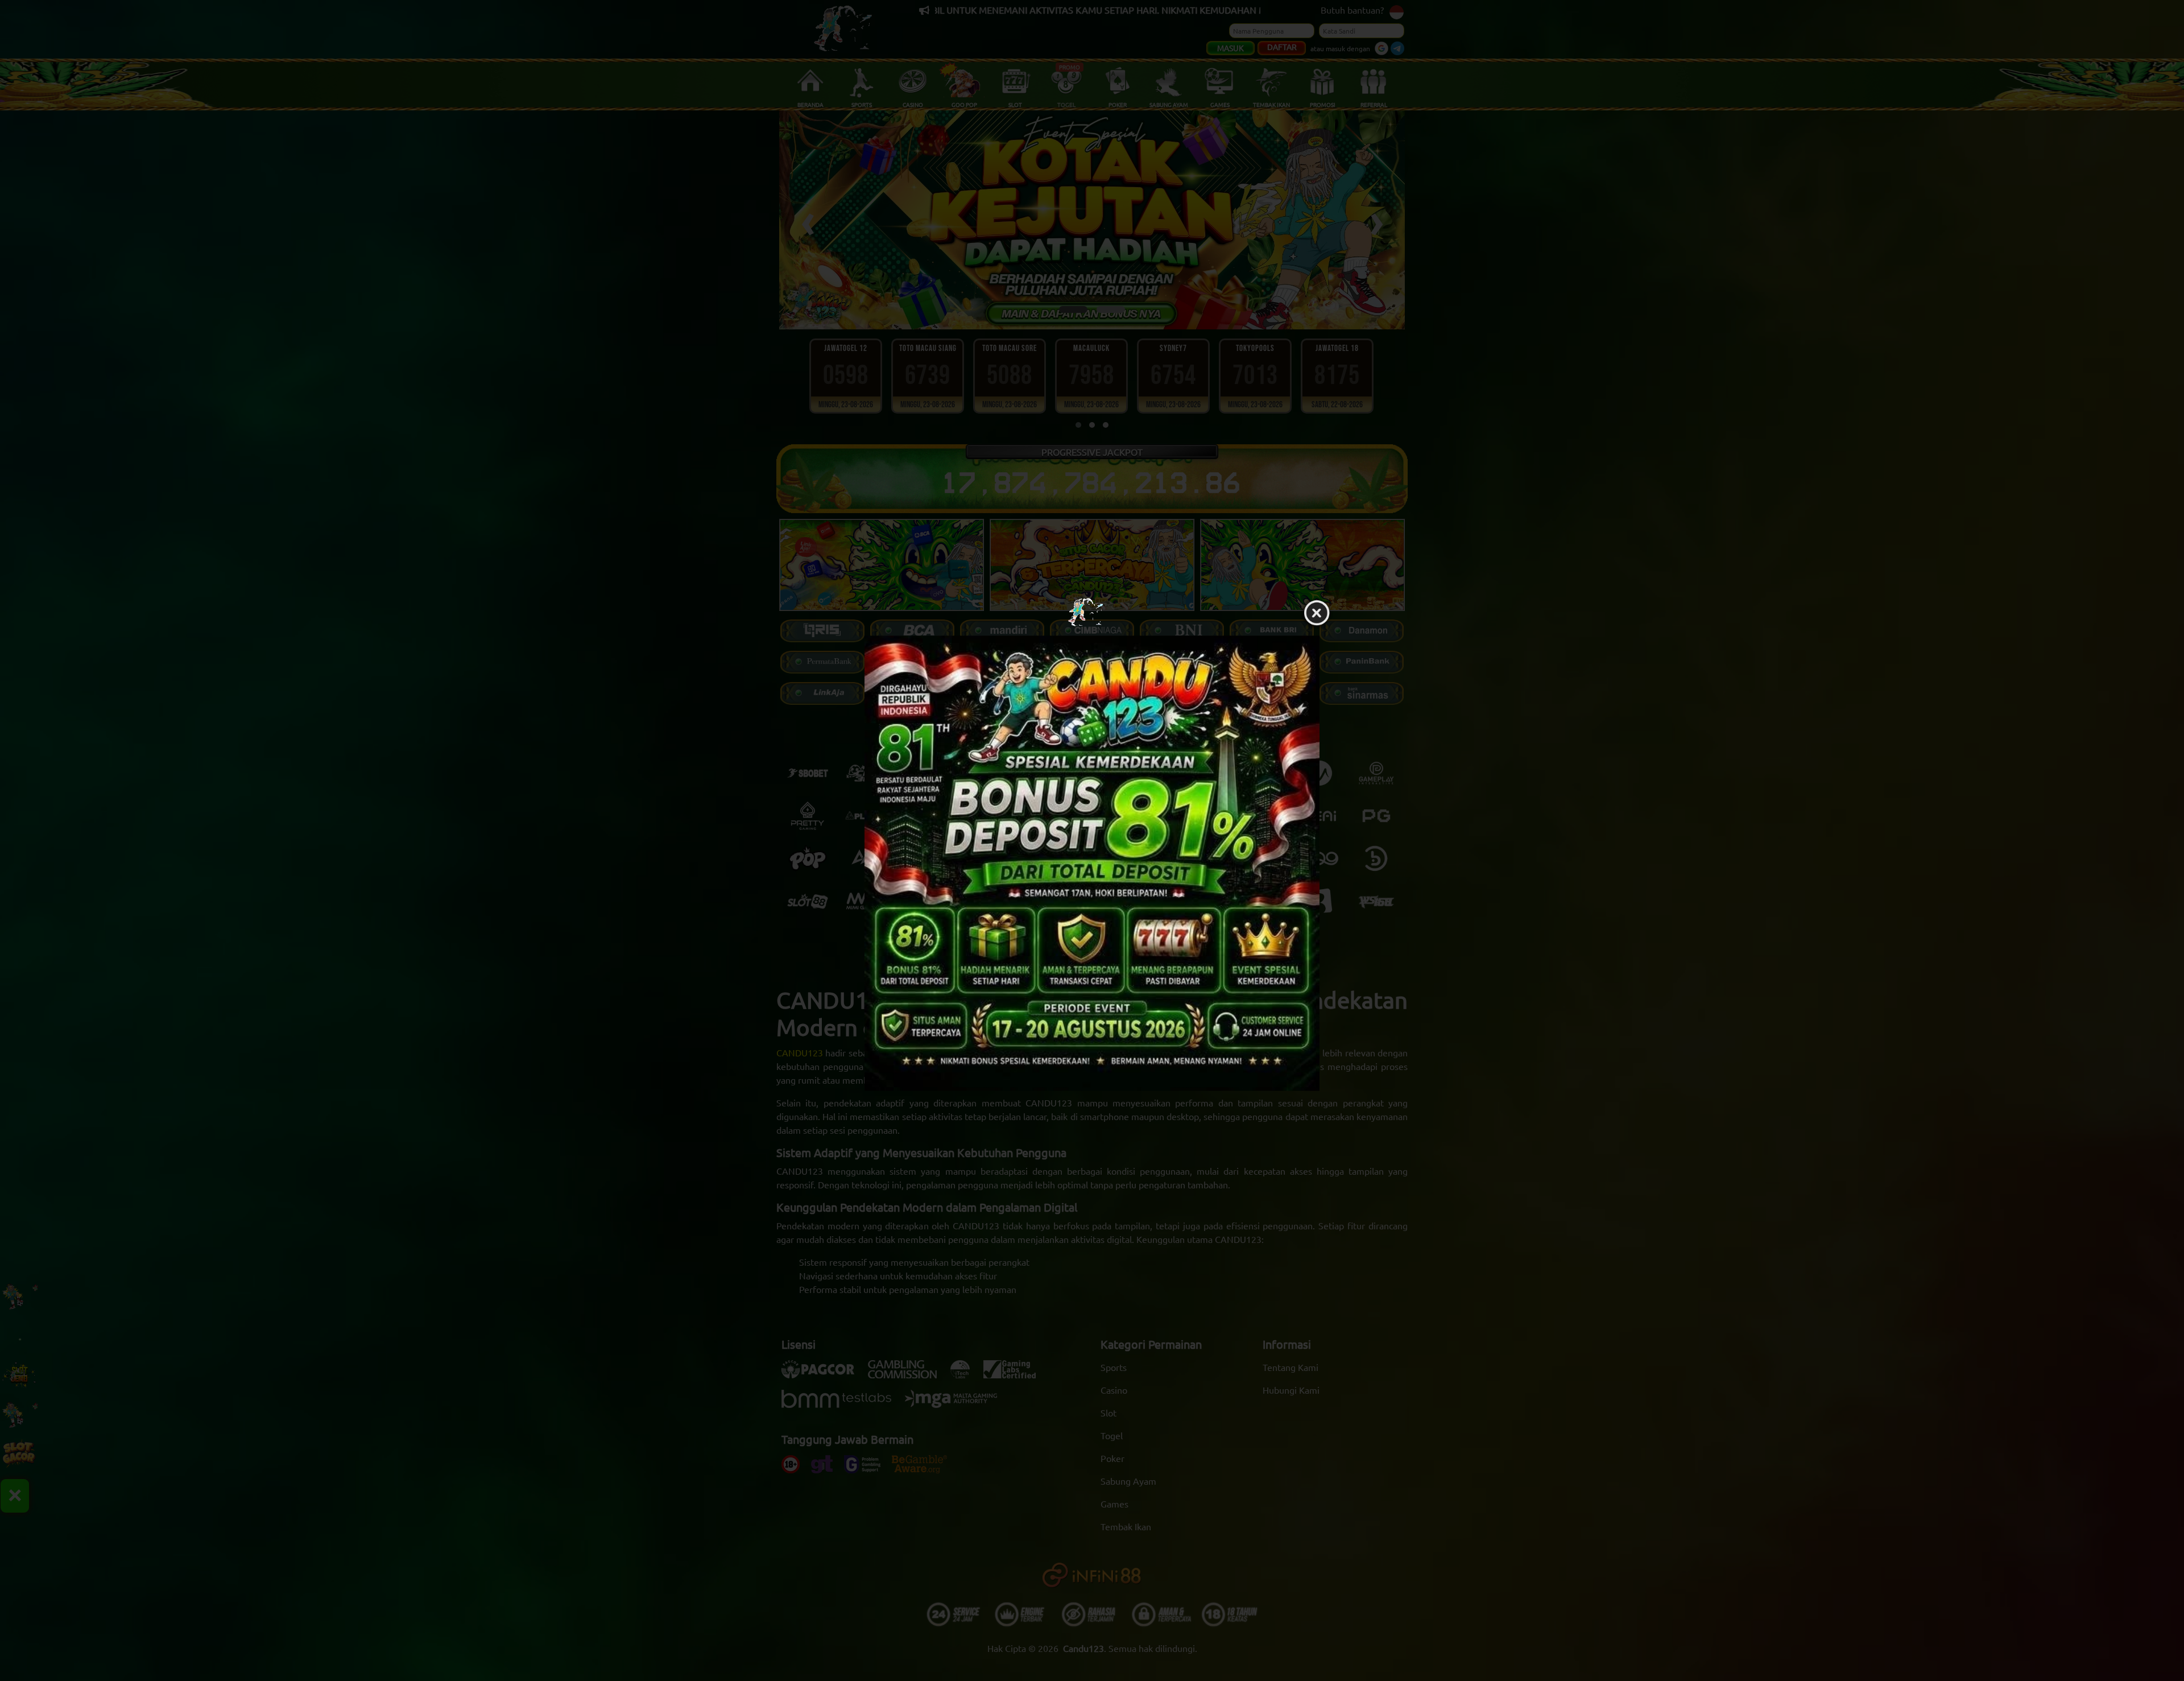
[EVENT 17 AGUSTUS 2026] (1092, 863)
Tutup (1317, 613)
